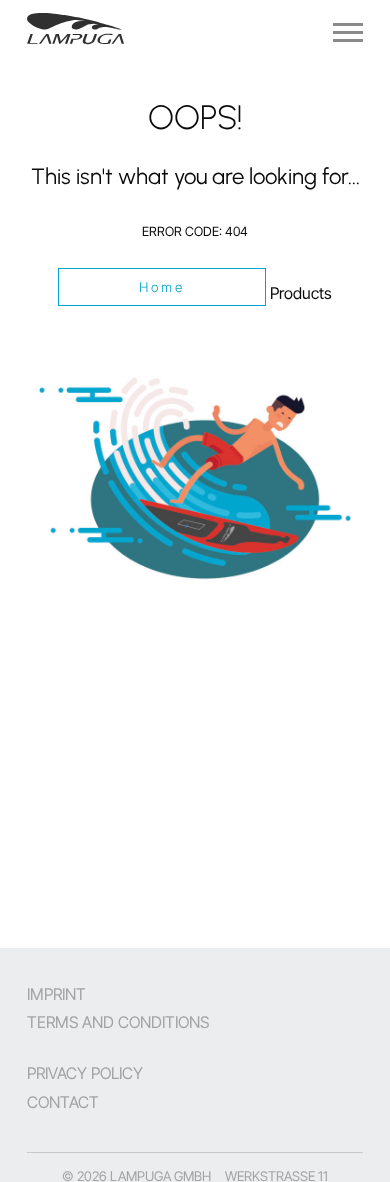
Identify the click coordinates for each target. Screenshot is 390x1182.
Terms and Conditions (118, 1022)
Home (162, 287)
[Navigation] (348, 32)
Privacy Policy (85, 1073)
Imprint (56, 994)
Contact (63, 1102)
